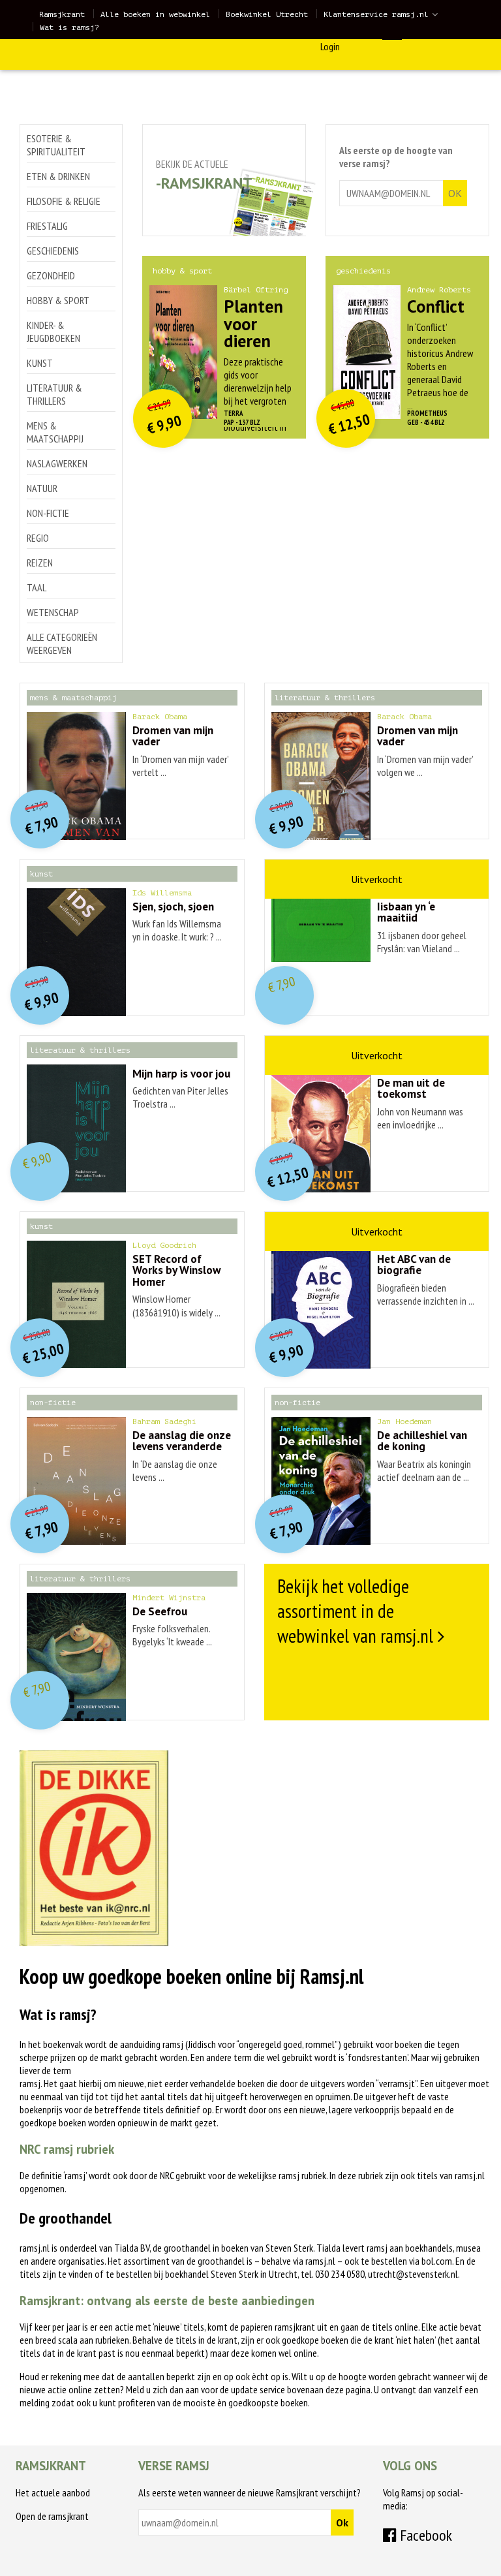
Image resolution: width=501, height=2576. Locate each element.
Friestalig (47, 226)
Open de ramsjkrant (52, 2516)
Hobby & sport (58, 300)
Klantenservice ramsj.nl (376, 14)
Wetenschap (53, 612)
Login (330, 46)
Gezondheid (51, 275)
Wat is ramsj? (69, 27)
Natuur (42, 488)
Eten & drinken (58, 176)
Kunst (40, 363)
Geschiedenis (53, 251)
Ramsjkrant (62, 14)
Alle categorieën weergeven (62, 644)
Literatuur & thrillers (54, 394)
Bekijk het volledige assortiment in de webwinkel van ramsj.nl (355, 1611)
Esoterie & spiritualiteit (56, 145)
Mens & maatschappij (55, 432)
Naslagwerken (57, 463)
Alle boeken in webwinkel (155, 14)
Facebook (424, 2535)
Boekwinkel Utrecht (267, 14)
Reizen (40, 563)
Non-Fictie (48, 513)
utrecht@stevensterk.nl (413, 2274)
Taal (37, 587)
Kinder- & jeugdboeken (53, 332)
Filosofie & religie (64, 201)
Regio (38, 538)
